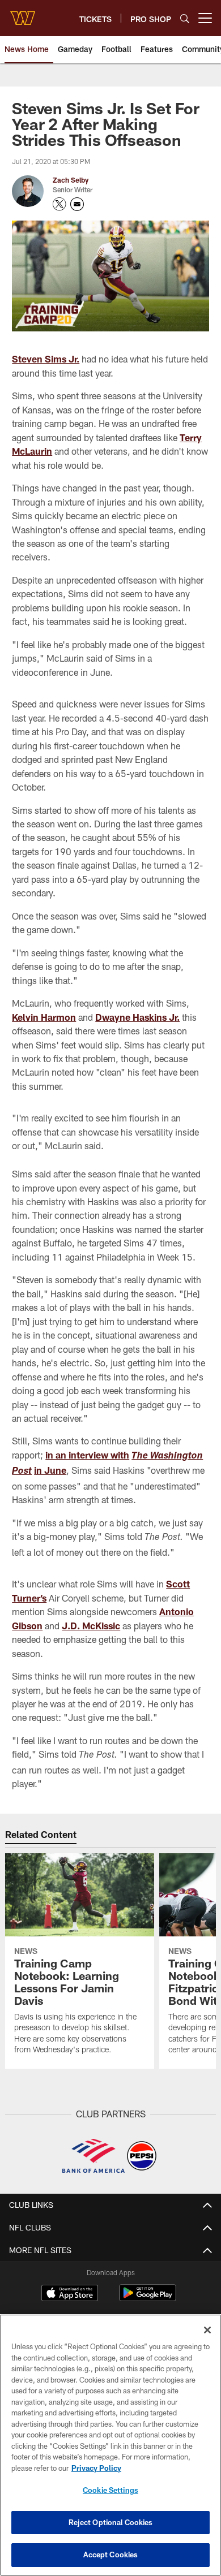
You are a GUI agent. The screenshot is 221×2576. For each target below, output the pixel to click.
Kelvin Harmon (44, 1017)
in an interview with (87, 1455)
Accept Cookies (111, 2555)
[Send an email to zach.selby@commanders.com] (77, 204)
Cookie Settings (110, 2490)
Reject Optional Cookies (111, 2522)
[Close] (207, 2330)
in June (50, 1470)
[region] (110, 2445)
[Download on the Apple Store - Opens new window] (70, 2294)
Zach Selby (71, 180)
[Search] (185, 18)
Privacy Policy (96, 2468)
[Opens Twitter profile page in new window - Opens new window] (59, 204)
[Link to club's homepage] (23, 14)
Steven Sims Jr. (46, 359)
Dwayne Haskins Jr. (137, 1017)
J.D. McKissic (91, 1626)
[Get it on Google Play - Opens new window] (148, 2299)
